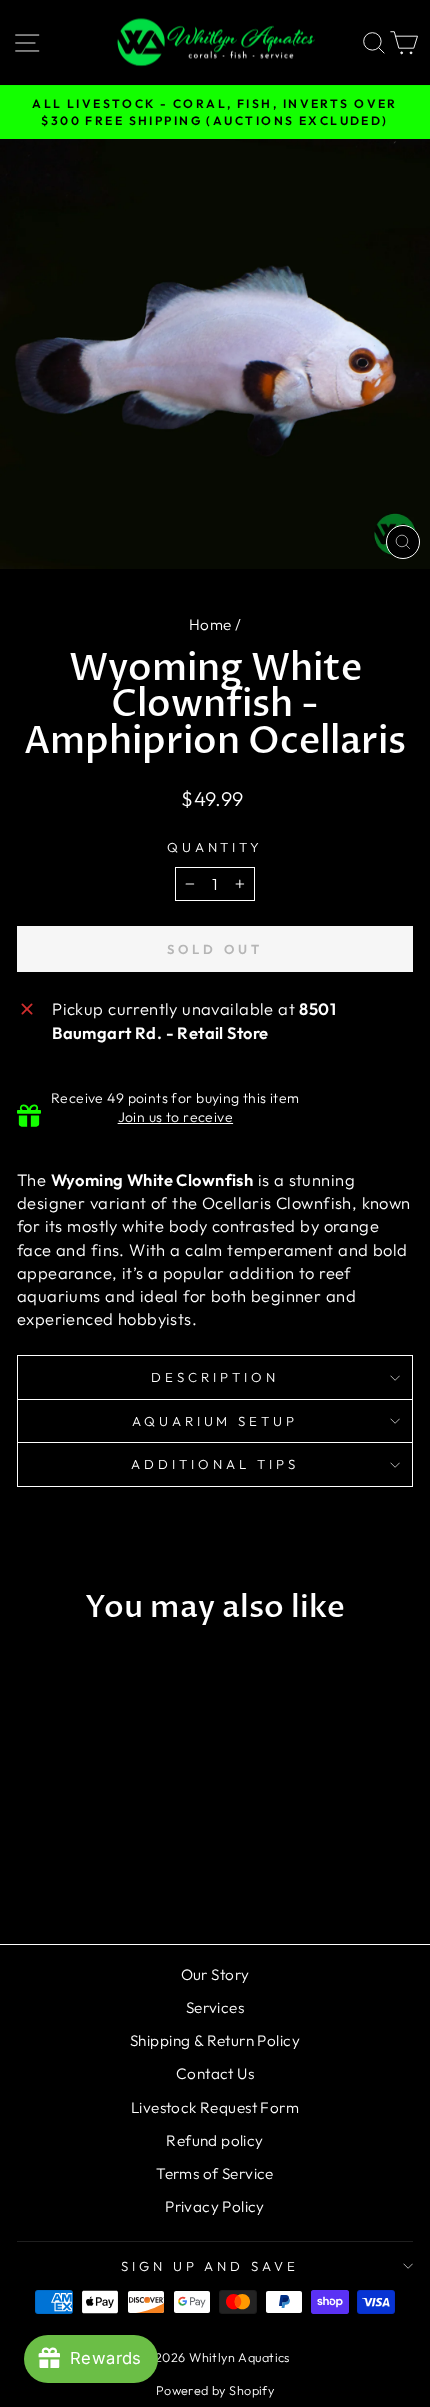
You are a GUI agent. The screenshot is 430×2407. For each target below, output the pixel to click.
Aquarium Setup (215, 1421)
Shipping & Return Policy (215, 2040)
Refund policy (214, 2140)
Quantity (215, 847)
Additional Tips (215, 1464)
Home (210, 624)
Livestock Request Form (215, 2107)
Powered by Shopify (215, 2390)
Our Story (215, 1974)
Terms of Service (215, 2173)
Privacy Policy (215, 2206)
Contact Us (215, 2073)
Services (215, 2007)
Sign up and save (210, 2266)
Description (215, 1377)
